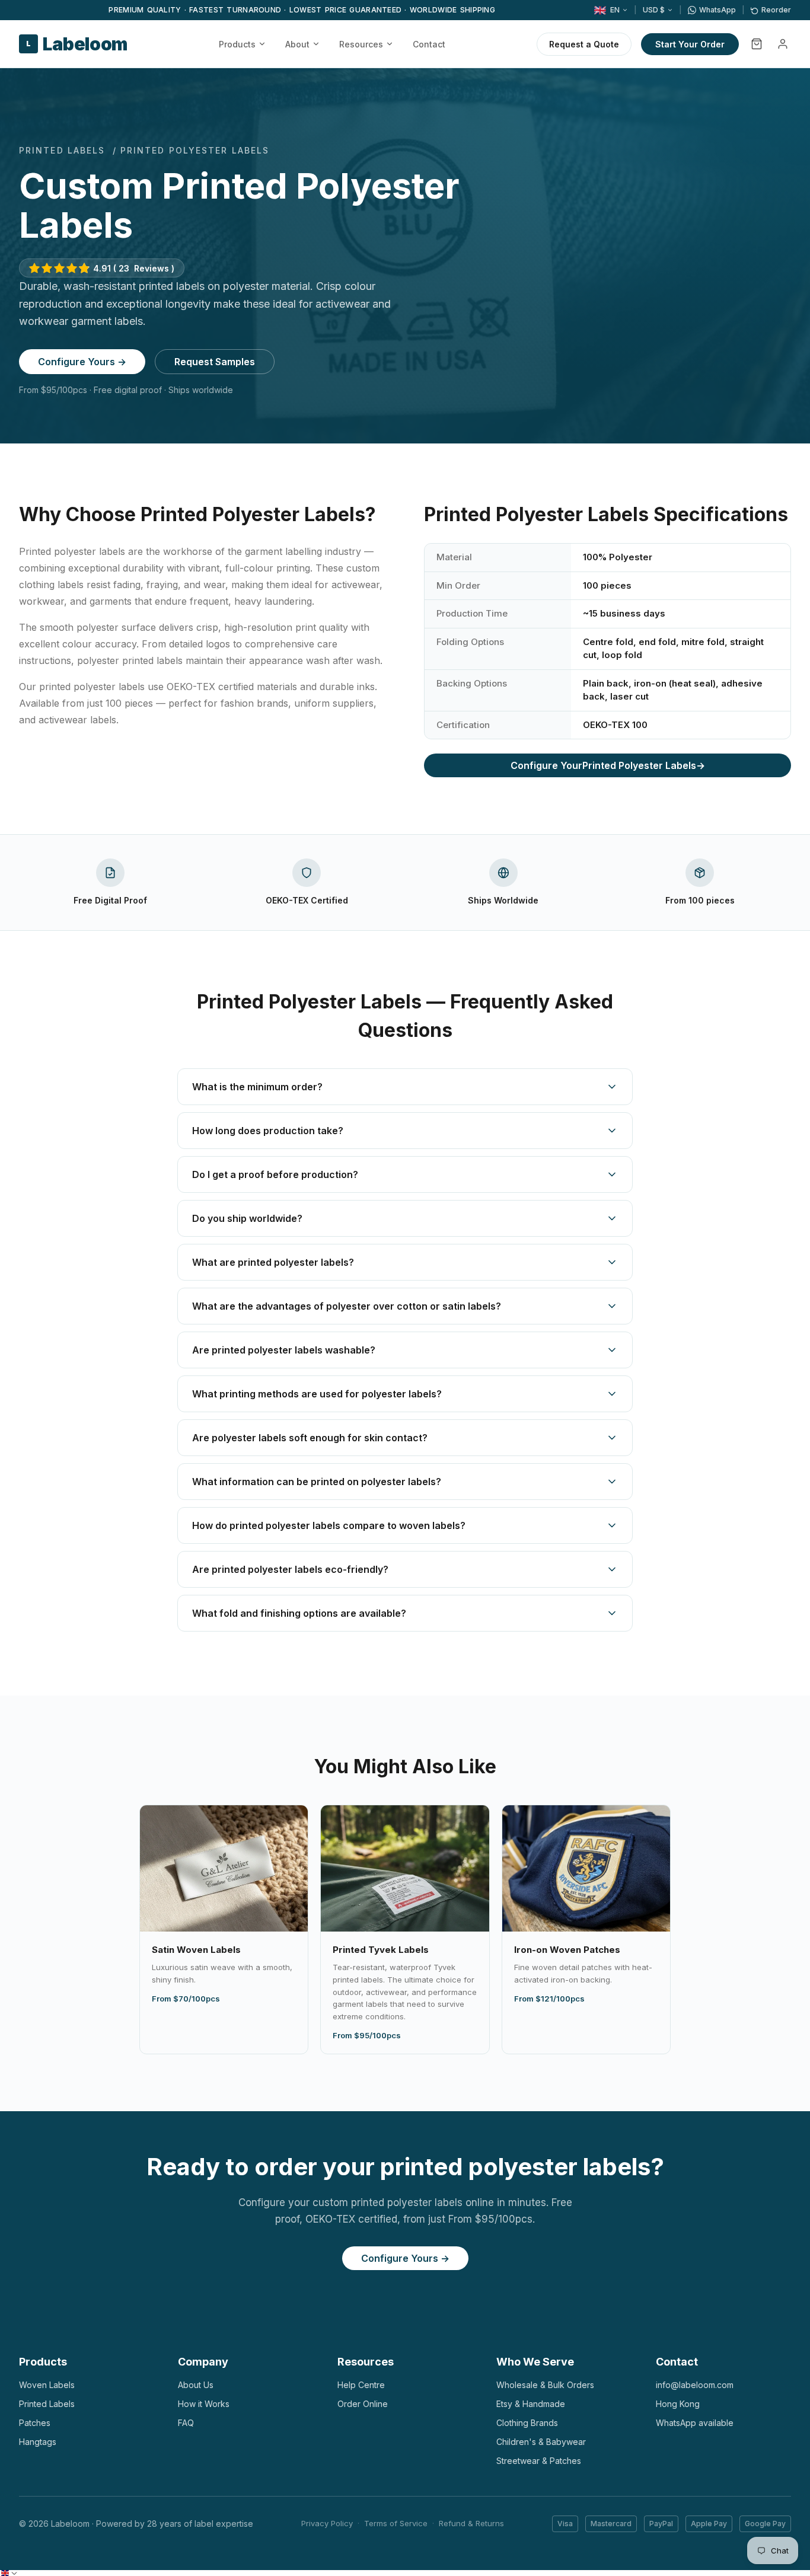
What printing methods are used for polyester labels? (317, 1394)
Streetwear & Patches (539, 2461)
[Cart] (757, 44)
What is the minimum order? (257, 1087)
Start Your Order (690, 44)
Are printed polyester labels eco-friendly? (290, 1569)
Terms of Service (396, 2523)
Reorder (776, 10)
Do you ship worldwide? (247, 1218)
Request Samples (215, 362)
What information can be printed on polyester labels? (317, 1482)
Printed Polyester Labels (608, 765)
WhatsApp (717, 10)
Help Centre (361, 2385)
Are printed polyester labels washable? (284, 1350)
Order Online (363, 2404)
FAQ (186, 2423)
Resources (361, 44)
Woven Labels (47, 2385)
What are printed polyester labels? (273, 1262)
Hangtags (38, 2442)
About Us (196, 2385)
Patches (35, 2423)
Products (237, 44)
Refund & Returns (471, 2523)
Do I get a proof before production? (275, 1174)
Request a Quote (584, 44)
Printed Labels (62, 150)
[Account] (783, 44)
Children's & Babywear (541, 2442)
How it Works (204, 2404)
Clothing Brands (527, 2423)
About (297, 44)
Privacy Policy (327, 2523)
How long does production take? (268, 1131)
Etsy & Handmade (531, 2404)
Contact (429, 44)
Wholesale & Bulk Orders (545, 2385)
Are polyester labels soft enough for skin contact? (310, 1438)
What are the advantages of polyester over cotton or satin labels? (347, 1306)
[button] (9, 2573)
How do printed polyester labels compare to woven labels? (329, 1525)
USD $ (654, 10)
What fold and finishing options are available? (299, 1613)
